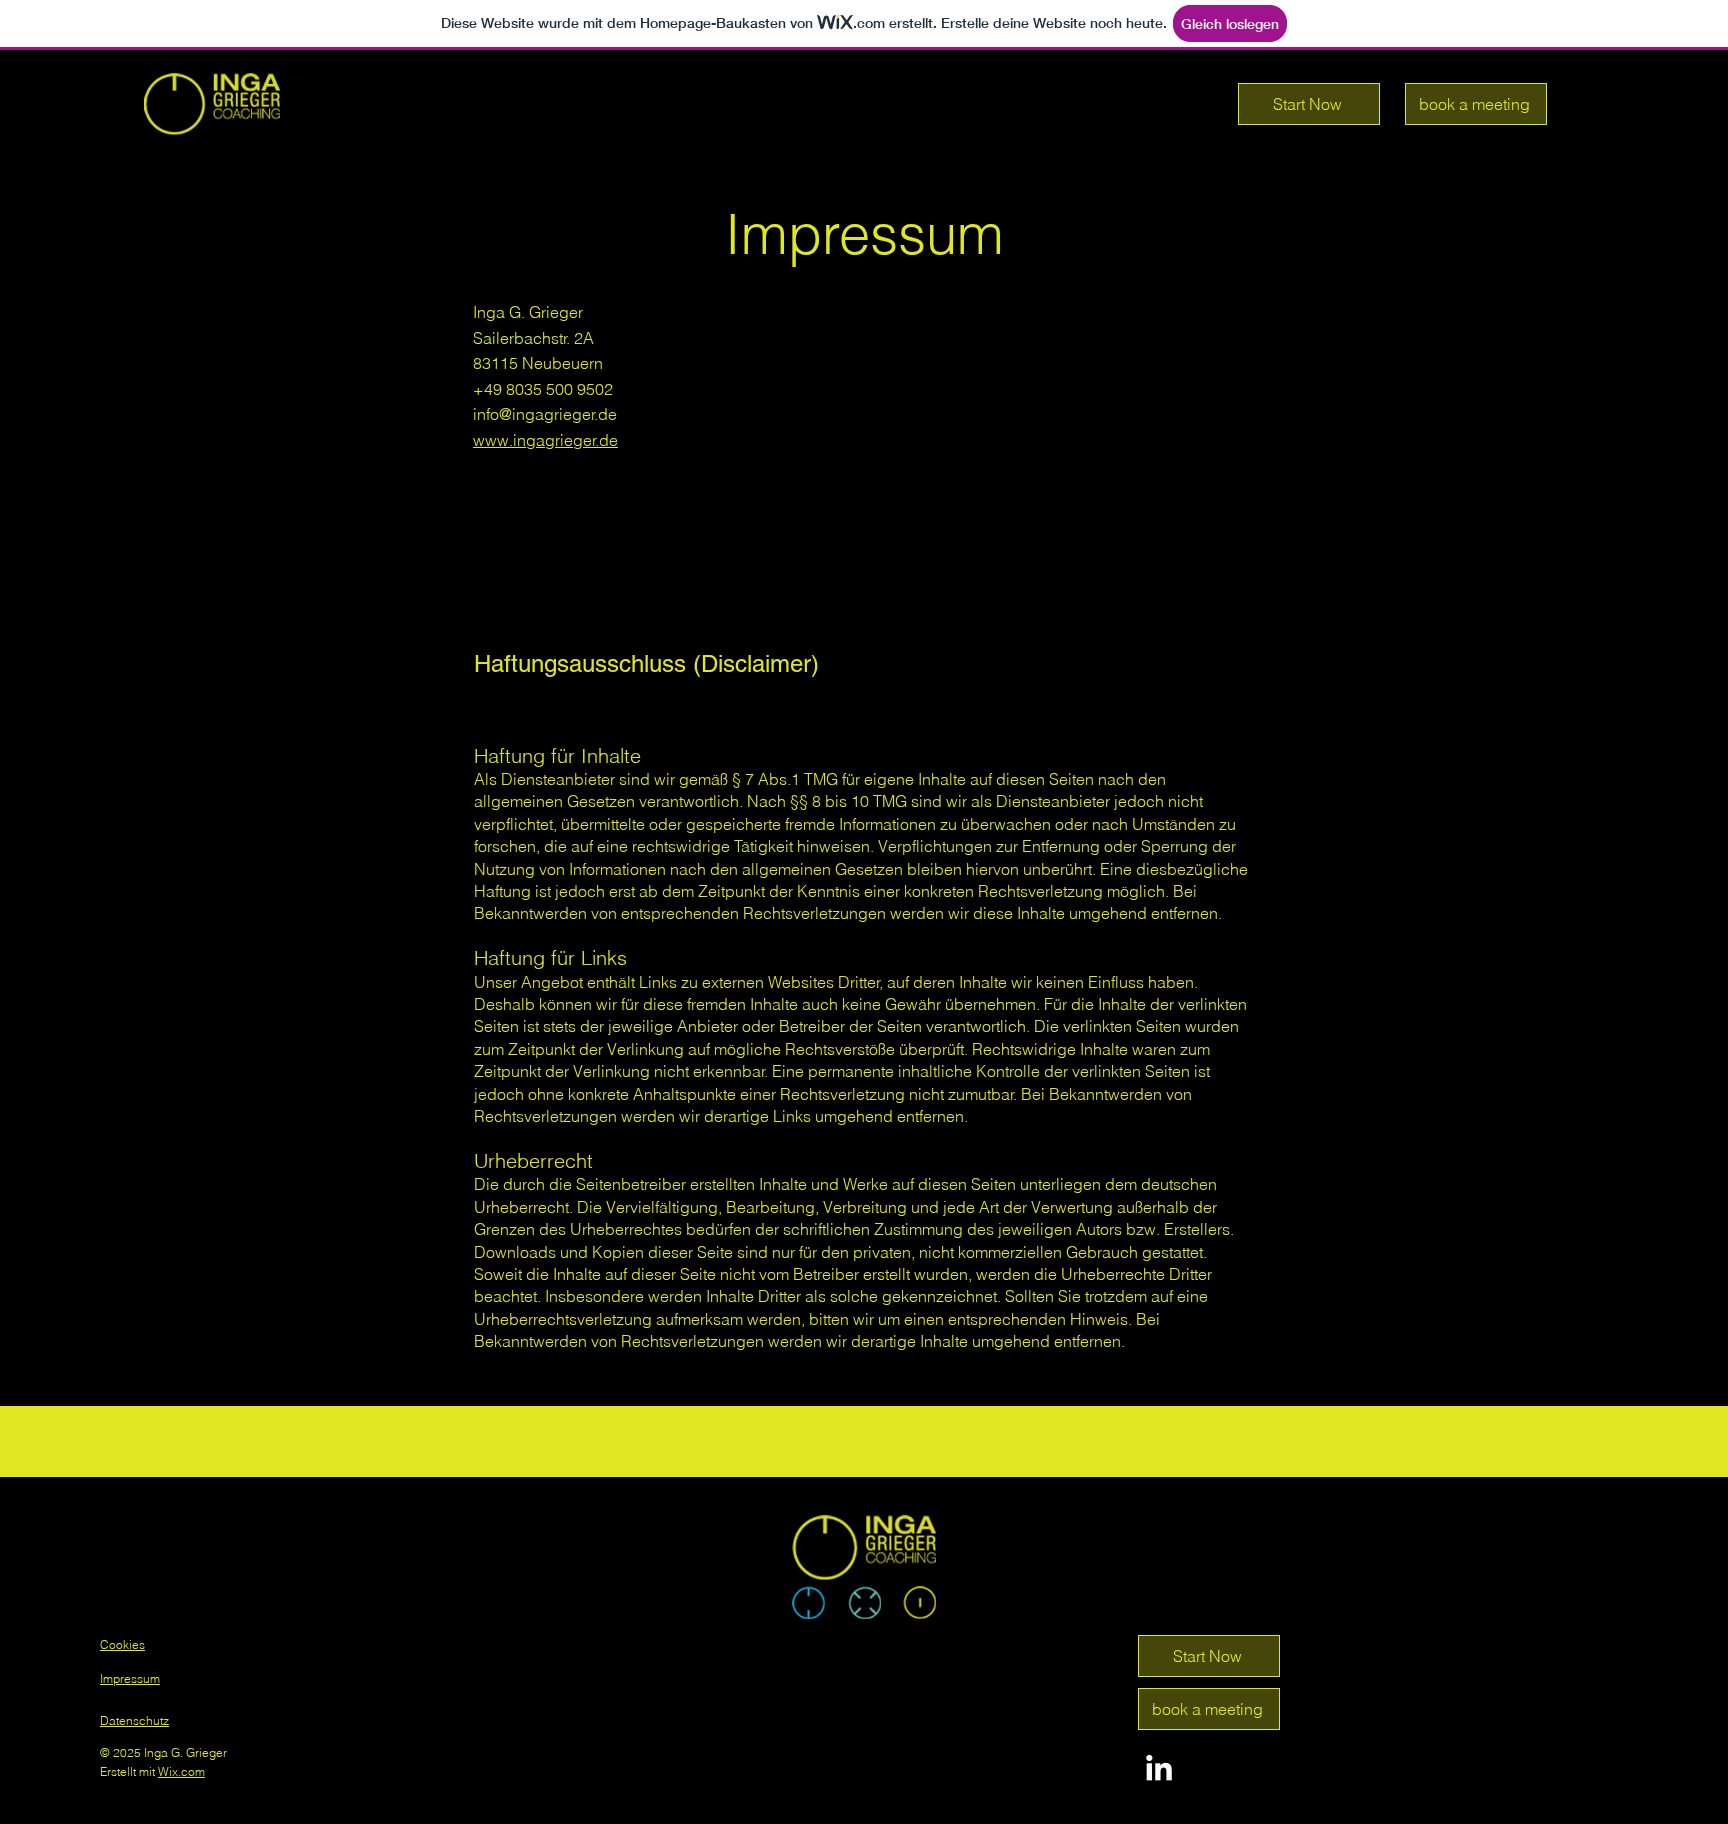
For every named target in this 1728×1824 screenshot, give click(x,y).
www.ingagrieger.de (545, 440)
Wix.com (181, 1771)
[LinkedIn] (1159, 1770)
